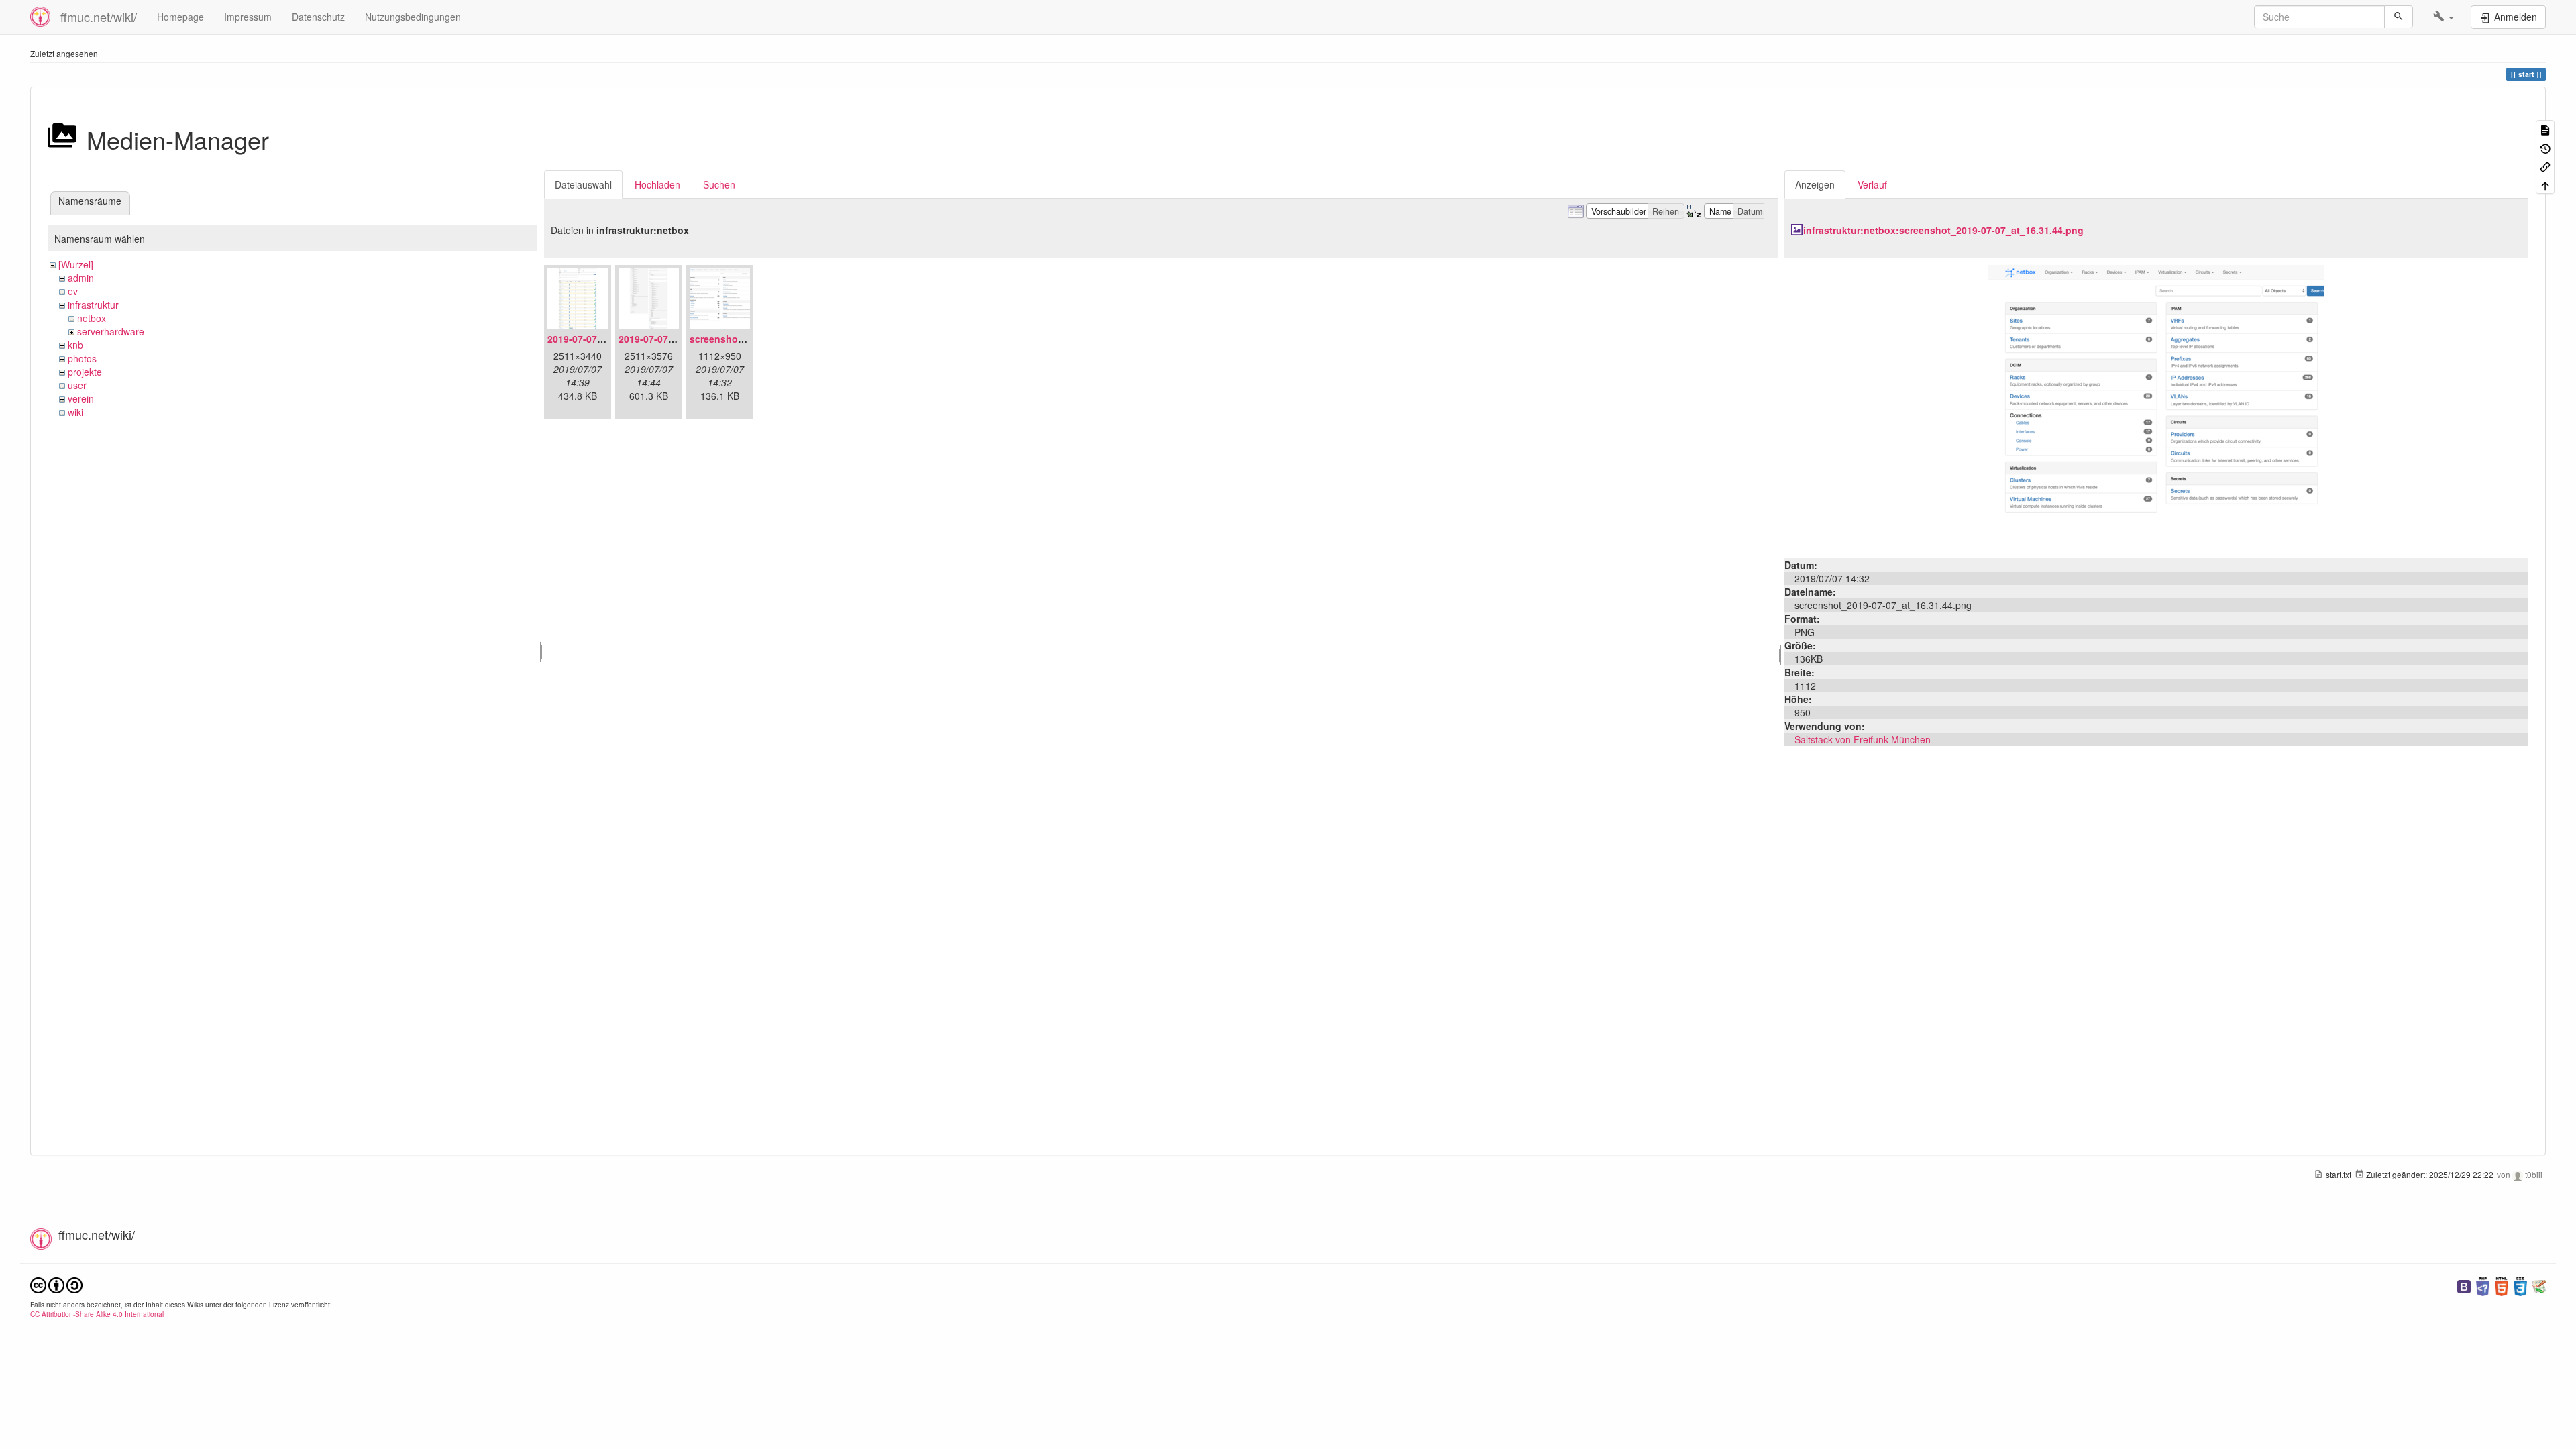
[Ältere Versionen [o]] (2545, 147)
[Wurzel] (76, 264)
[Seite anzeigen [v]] (2545, 129)
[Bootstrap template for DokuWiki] (2464, 1285)
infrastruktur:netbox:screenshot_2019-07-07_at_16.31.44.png (1943, 230)
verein (81, 398)
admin (81, 278)
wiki (75, 412)
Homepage (180, 17)
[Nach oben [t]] (2545, 184)
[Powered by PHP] (2483, 1285)
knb (75, 345)
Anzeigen (1815, 184)
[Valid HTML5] (2502, 1285)
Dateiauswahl (583, 184)
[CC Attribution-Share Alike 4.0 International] (56, 1284)
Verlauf (1872, 184)
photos (82, 358)
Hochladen (657, 184)
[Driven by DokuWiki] (2539, 1285)
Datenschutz (318, 17)
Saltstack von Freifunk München (1863, 739)
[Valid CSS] (2520, 1285)
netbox (92, 318)
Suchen (719, 184)
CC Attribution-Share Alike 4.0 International (97, 1314)
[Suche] (2399, 17)
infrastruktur (93, 305)
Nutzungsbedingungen (413, 17)
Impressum (248, 17)
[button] (2444, 17)
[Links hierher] (2545, 166)
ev (73, 291)
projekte (85, 372)
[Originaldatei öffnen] (2156, 407)
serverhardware (111, 331)
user (77, 385)
